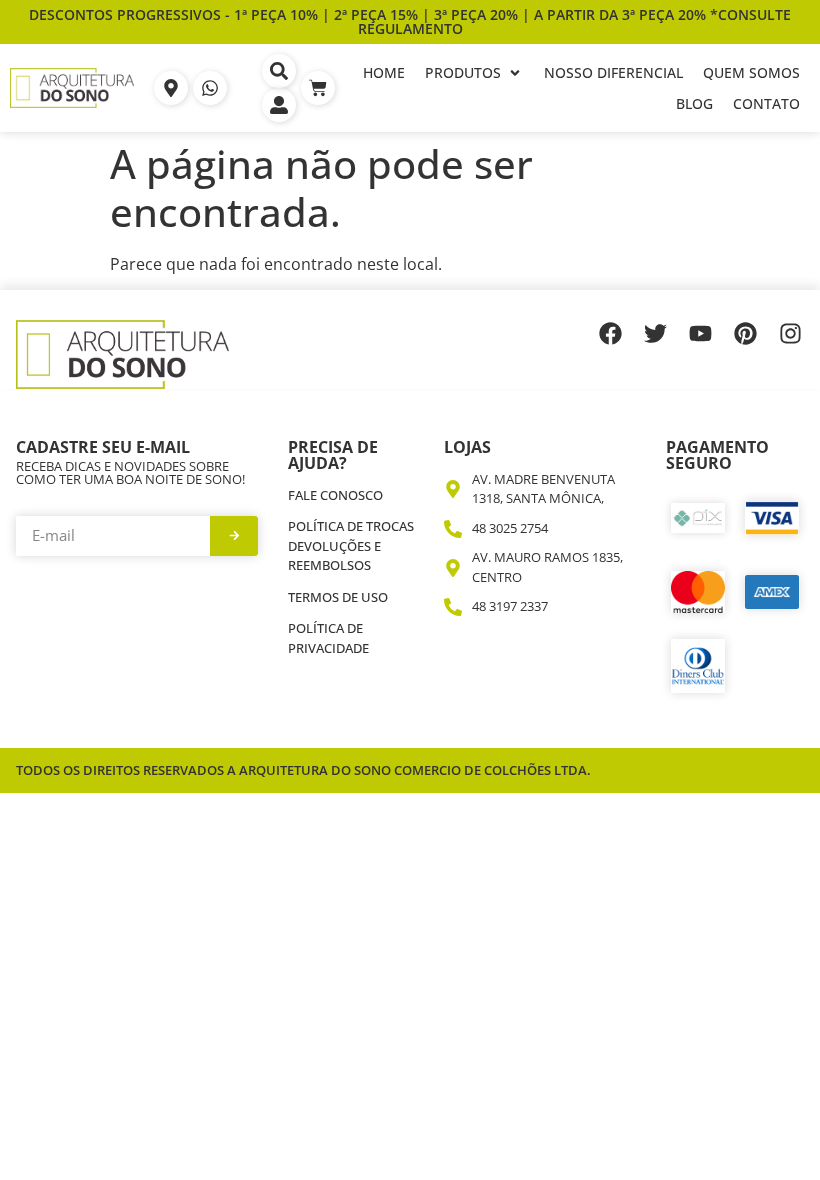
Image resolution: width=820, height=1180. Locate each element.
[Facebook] (610, 333)
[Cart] (318, 88)
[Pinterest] (745, 333)
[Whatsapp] (210, 88)
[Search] (279, 71)
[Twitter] (655, 333)
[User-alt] (279, 105)
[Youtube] (700, 333)
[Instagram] (790, 333)
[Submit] (234, 536)
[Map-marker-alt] (171, 88)
